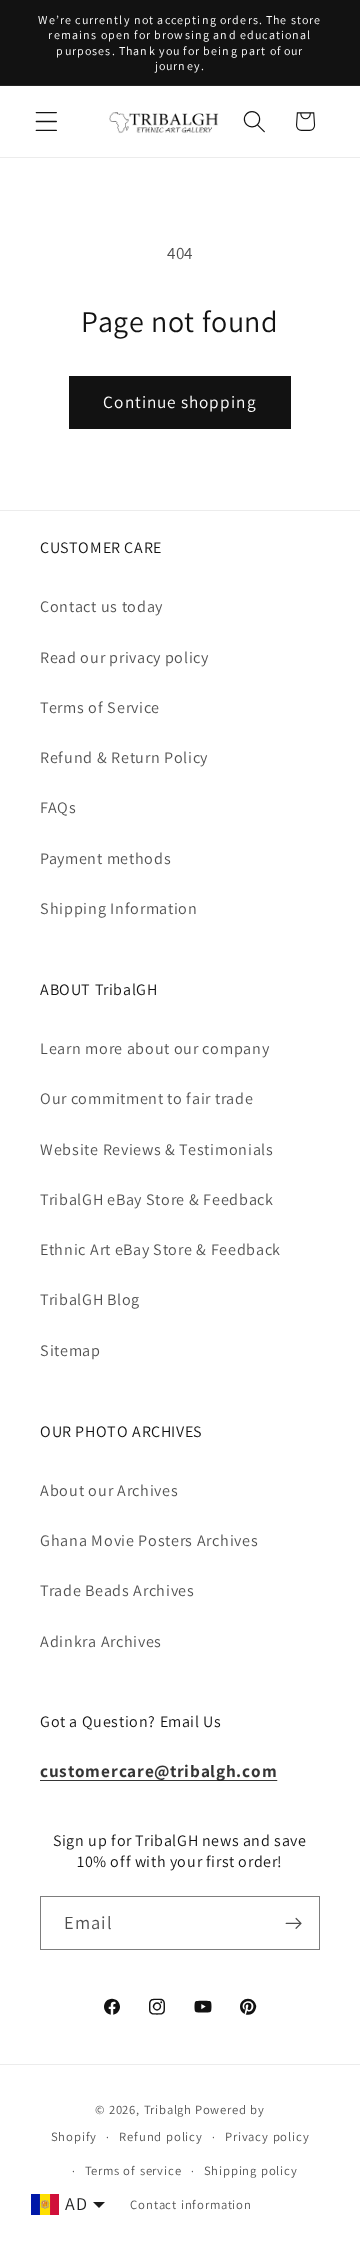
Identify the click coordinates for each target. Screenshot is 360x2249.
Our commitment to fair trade (146, 1098)
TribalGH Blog (90, 1299)
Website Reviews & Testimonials (157, 1149)
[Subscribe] (293, 1923)
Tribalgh (168, 2109)
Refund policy (160, 2136)
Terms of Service (100, 707)
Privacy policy (267, 2136)
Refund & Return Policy (124, 757)
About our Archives (109, 1490)
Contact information (190, 2204)
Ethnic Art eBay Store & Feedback (160, 1249)
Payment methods (105, 858)
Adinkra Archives (101, 1641)
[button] (46, 121)
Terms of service (133, 2170)
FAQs (58, 807)
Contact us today (101, 606)
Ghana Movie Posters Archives (149, 1540)
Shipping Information (119, 908)
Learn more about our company (154, 1048)
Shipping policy (251, 2170)
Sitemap (70, 1350)
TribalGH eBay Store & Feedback (157, 1199)
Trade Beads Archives (117, 1590)
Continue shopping (180, 401)
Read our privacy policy (124, 657)
